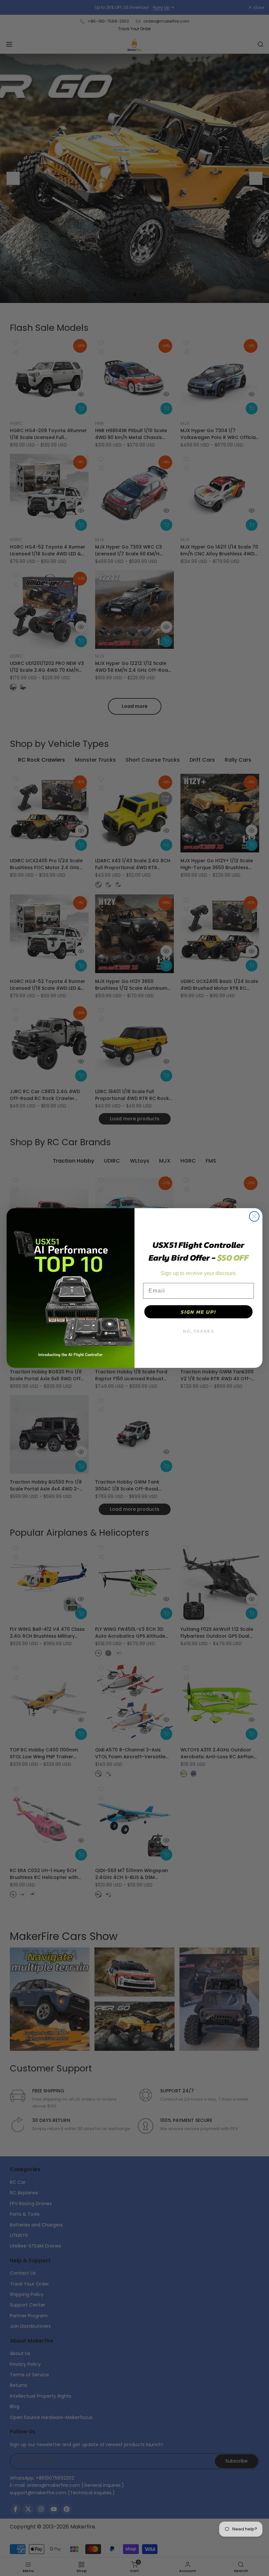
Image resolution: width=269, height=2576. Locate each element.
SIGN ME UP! (198, 1312)
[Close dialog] (254, 1216)
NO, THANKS (199, 1331)
